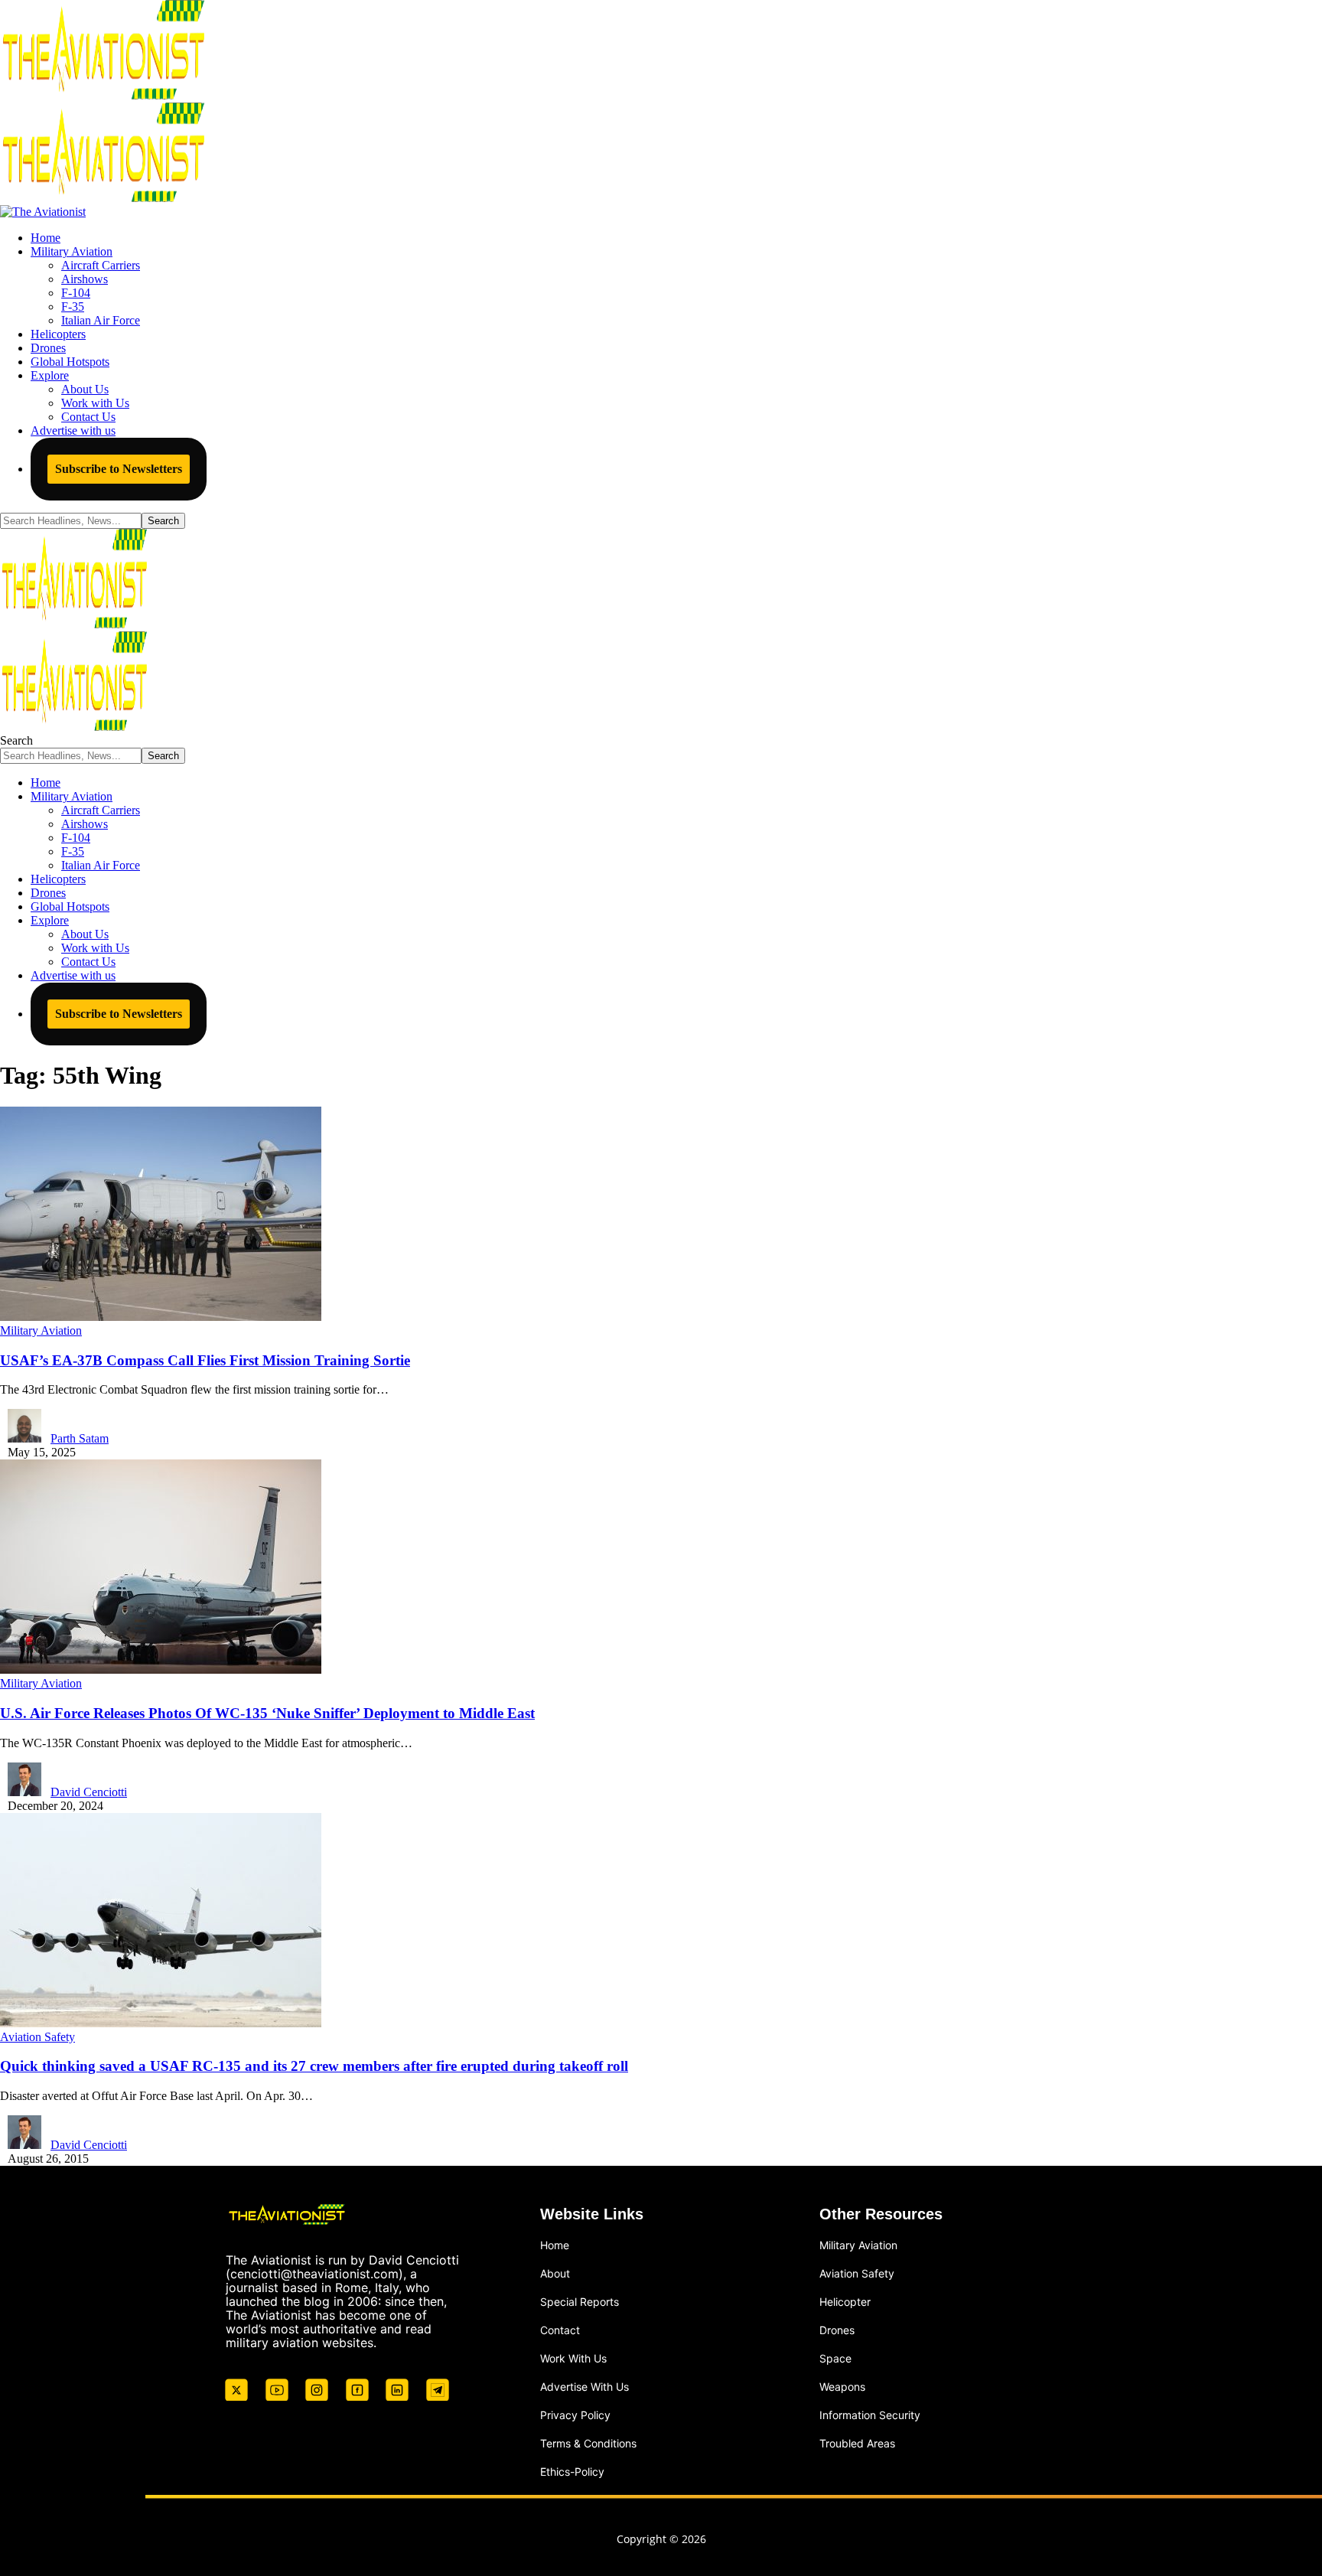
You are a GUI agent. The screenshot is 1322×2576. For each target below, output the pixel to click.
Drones (837, 2330)
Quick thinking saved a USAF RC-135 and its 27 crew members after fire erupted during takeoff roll (314, 2066)
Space (835, 2358)
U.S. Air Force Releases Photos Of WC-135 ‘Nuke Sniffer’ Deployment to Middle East (267, 1713)
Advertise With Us (584, 2387)
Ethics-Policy (572, 2472)
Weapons (842, 2387)
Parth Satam (80, 1438)
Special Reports (580, 2302)
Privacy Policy (575, 2415)
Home (555, 2245)
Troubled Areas (857, 2443)
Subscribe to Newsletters (119, 469)
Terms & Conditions (588, 2443)
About (555, 2273)
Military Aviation (41, 1330)
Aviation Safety (37, 2037)
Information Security (870, 2415)
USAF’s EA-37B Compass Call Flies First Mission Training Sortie (205, 1360)
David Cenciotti (89, 1792)
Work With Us (573, 2358)
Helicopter (845, 2302)
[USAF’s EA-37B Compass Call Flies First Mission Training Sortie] (161, 1317)
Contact (560, 2330)
